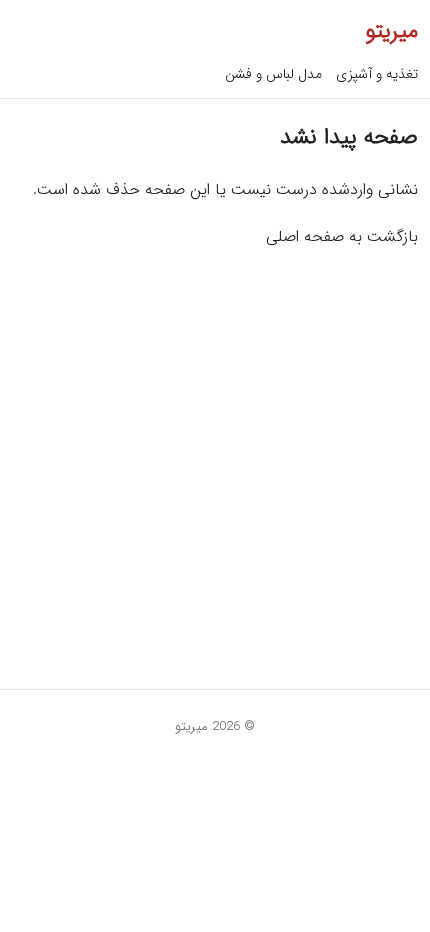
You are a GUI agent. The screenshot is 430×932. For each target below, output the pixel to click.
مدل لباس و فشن (273, 74)
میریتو (391, 31)
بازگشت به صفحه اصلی (342, 236)
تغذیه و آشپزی (377, 74)
